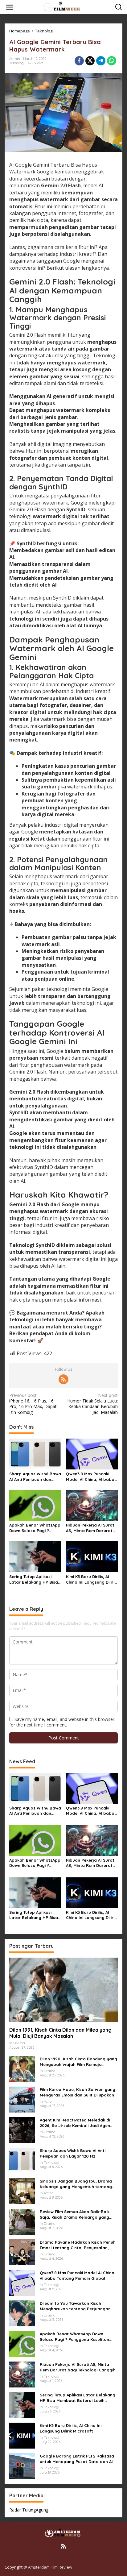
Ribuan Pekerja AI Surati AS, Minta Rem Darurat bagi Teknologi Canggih (91, 1528)
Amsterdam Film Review (50, 2567)
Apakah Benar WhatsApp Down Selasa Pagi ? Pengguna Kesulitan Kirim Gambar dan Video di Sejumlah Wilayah (35, 1528)
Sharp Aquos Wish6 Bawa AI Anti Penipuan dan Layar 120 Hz (35, 1477)
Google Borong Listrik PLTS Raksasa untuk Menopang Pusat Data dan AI (77, 2459)
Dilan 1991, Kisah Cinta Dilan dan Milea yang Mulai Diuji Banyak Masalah (60, 2033)
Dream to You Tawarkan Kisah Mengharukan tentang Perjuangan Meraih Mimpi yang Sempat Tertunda (78, 2306)
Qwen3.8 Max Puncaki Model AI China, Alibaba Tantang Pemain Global (90, 1477)
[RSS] (63, 1379)
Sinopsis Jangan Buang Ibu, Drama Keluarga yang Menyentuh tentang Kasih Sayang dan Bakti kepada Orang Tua (76, 2184)
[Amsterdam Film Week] (65, 7)
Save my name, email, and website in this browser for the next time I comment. (62, 1722)
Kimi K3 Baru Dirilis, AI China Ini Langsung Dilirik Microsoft (91, 1579)
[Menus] (10, 7)
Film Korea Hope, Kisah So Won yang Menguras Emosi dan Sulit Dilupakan (78, 2092)
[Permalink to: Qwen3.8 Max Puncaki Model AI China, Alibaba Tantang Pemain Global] (92, 1453)
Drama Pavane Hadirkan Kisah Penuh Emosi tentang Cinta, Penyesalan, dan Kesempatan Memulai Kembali (78, 2245)
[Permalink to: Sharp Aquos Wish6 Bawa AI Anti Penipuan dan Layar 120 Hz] (35, 1453)
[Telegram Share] (101, 61)
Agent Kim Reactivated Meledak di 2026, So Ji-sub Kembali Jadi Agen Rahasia (75, 2123)
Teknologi (17, 63)
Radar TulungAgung (29, 2510)
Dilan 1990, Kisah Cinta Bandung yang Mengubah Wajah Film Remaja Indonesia (78, 2062)
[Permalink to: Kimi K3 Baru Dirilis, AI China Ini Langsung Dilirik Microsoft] (92, 1556)
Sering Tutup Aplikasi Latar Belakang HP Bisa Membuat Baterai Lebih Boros (34, 1579)
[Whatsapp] (112, 61)
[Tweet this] (90, 61)
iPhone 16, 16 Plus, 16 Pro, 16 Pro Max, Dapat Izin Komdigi (33, 1404)
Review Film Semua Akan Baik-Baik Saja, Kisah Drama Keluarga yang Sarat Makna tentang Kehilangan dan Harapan (79, 2215)
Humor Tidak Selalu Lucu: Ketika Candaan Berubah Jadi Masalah (92, 1404)
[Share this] (79, 61)
